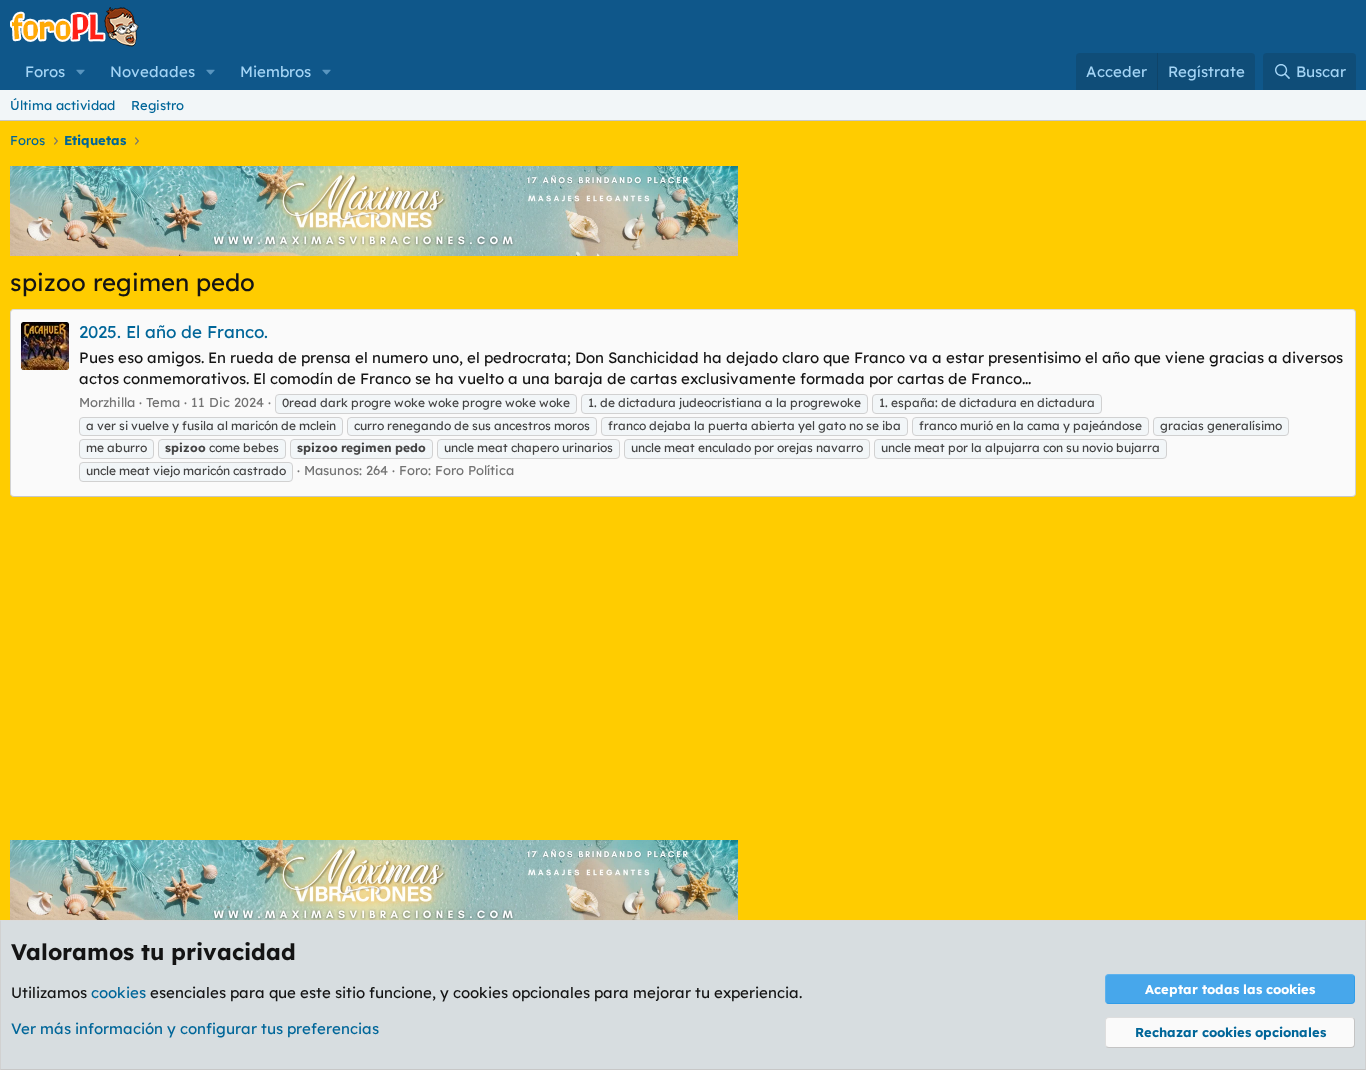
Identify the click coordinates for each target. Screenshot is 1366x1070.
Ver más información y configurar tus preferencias (195, 1028)
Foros (45, 71)
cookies (118, 992)
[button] (81, 71)
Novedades (152, 71)
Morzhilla (107, 402)
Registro (157, 105)
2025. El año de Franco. (173, 331)
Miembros (275, 71)
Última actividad (62, 105)
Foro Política (474, 470)
